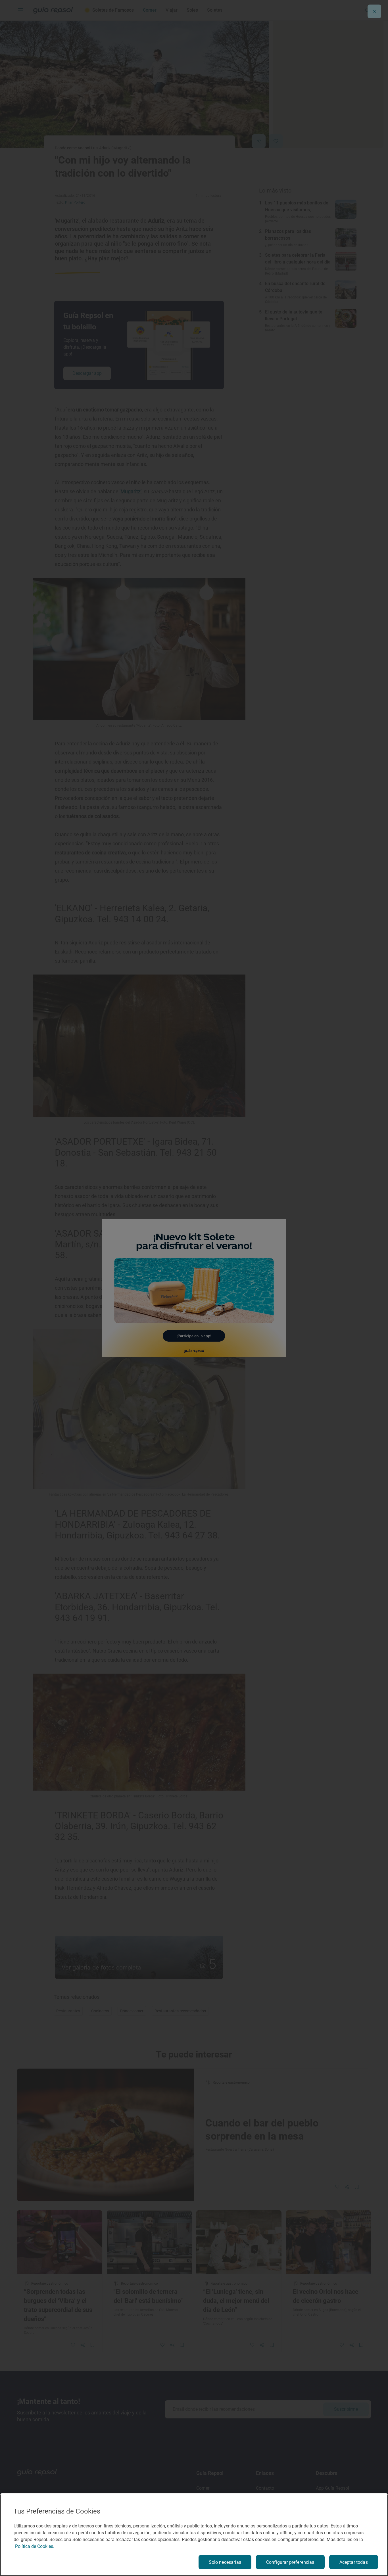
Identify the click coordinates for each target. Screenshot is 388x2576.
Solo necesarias (225, 2562)
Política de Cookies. (35, 2546)
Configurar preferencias (290, 2562)
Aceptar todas (354, 2562)
